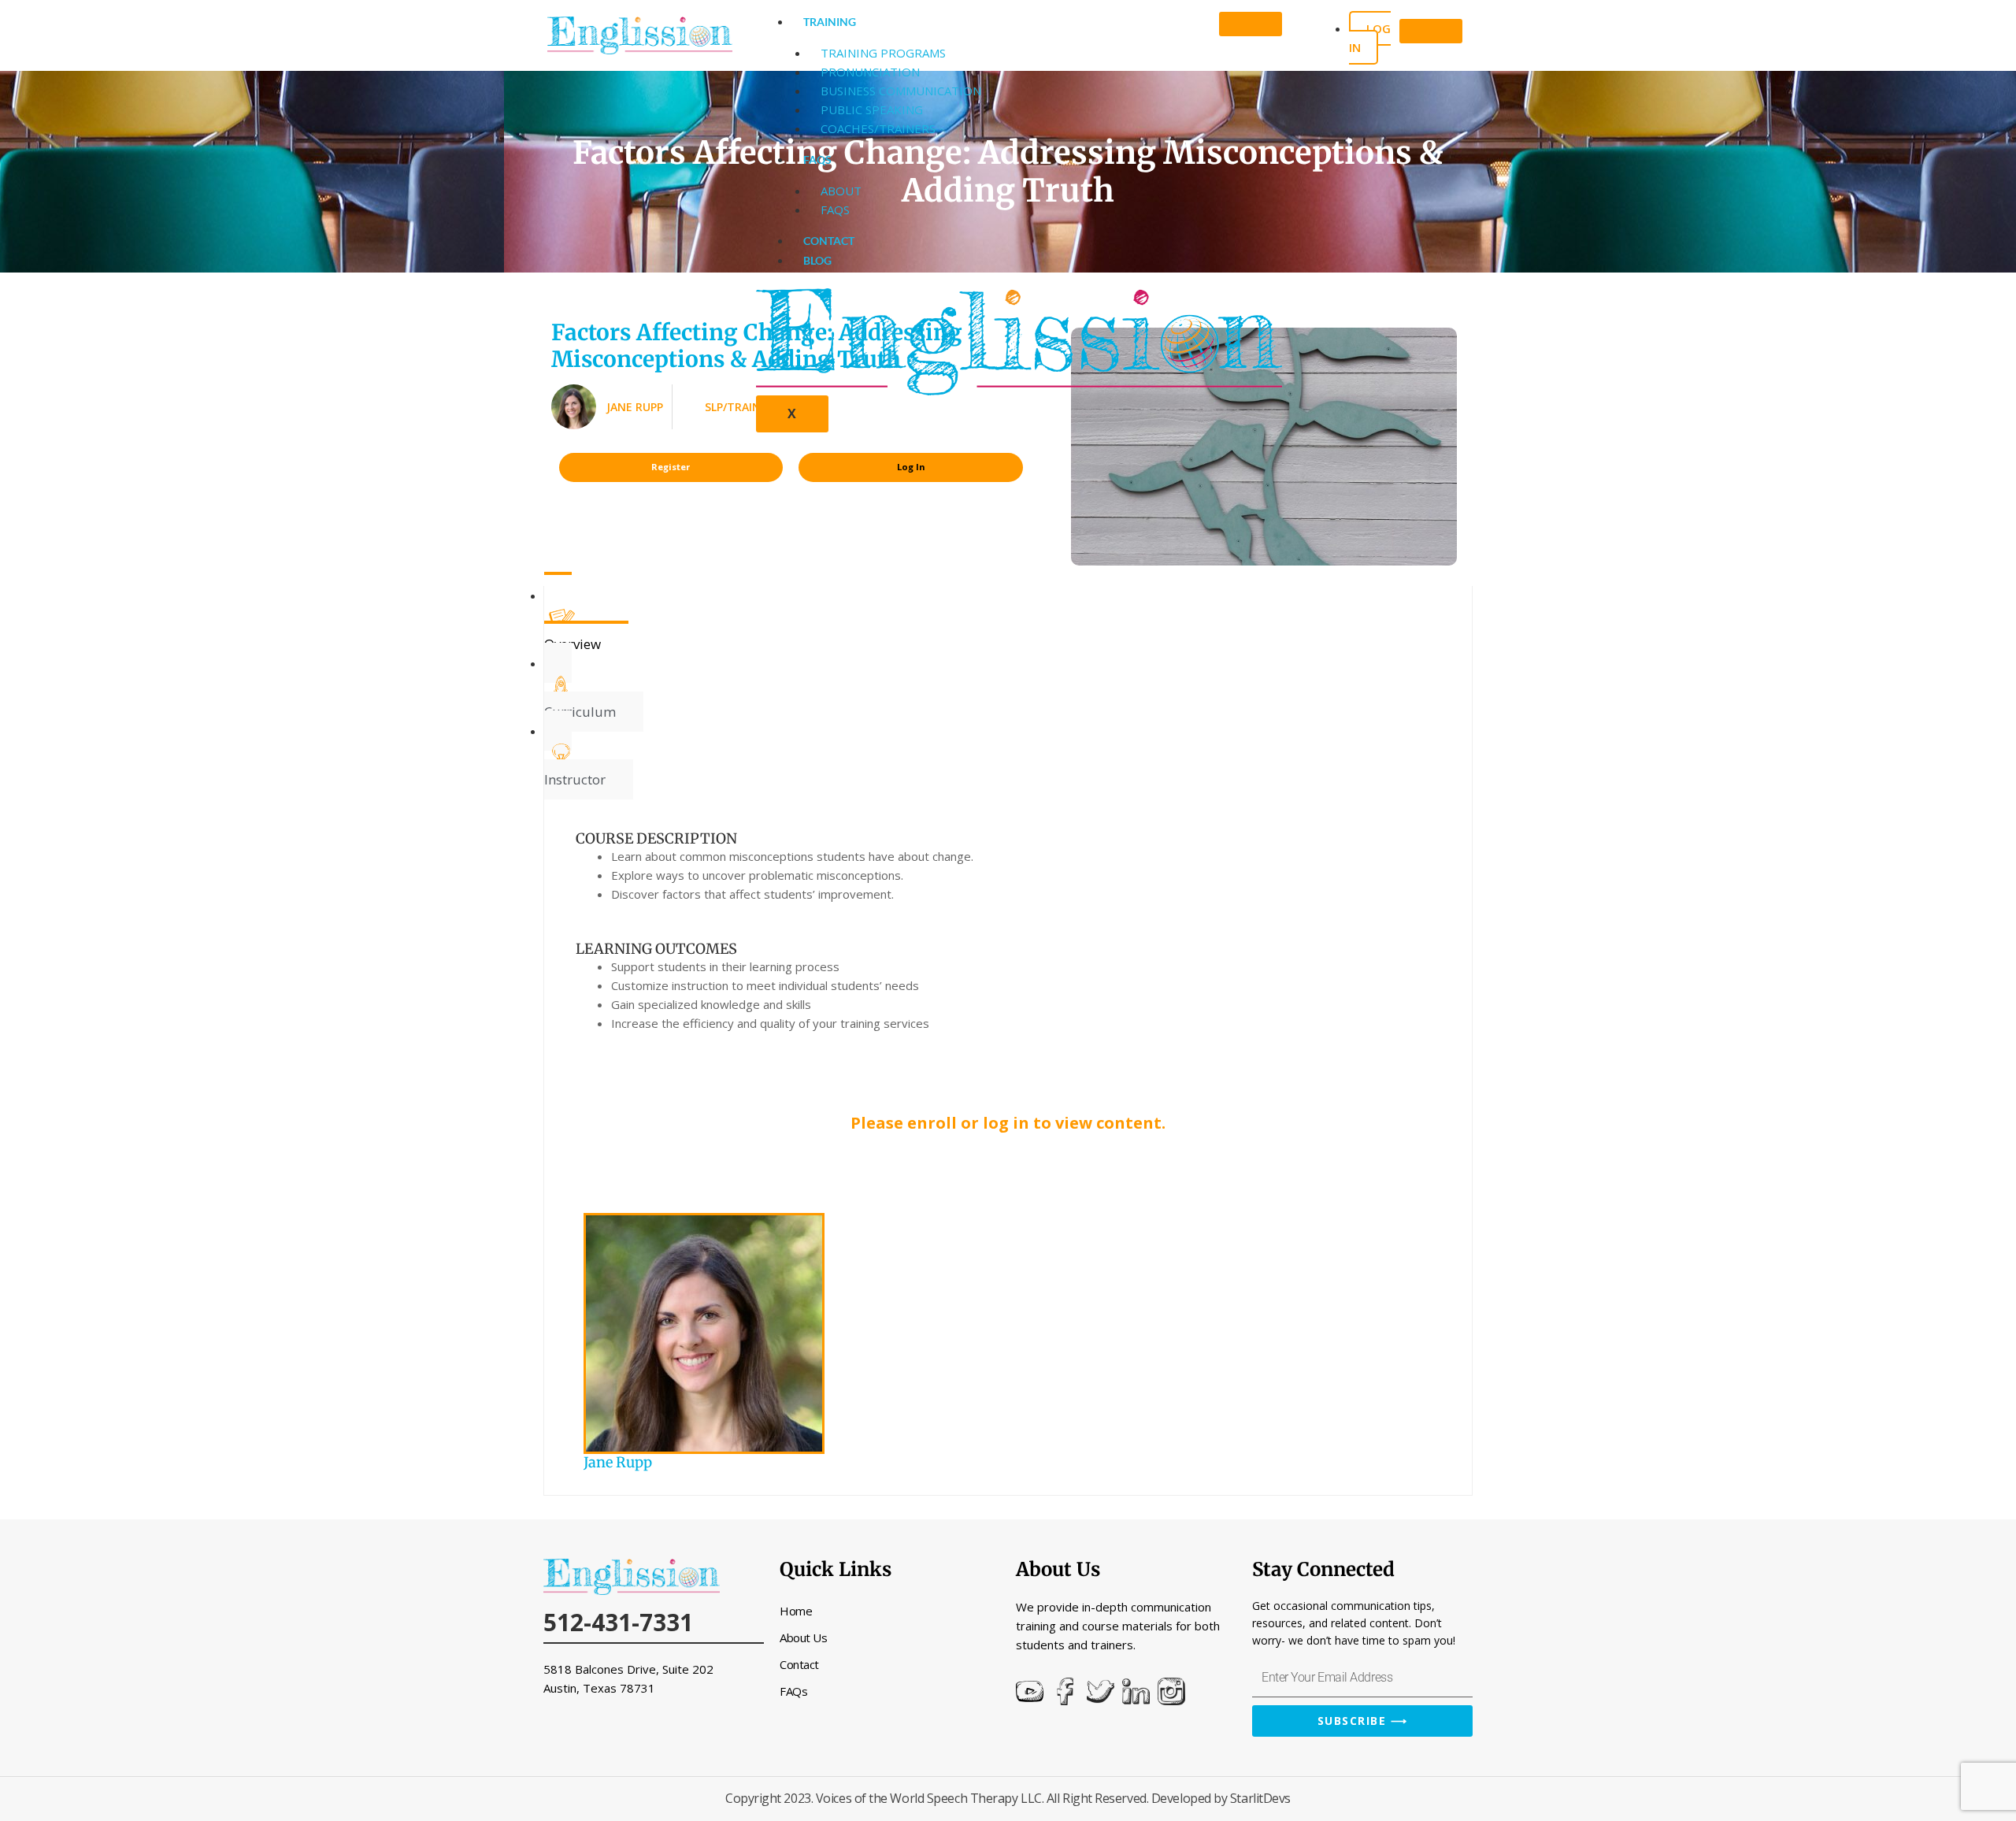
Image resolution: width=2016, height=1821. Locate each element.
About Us (803, 1637)
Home (796, 1611)
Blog (817, 260)
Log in (1370, 38)
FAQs (817, 159)
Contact (829, 241)
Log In (911, 467)
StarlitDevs (1260, 1798)
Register (671, 467)
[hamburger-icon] (1251, 24)
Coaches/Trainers (878, 128)
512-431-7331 (618, 1622)
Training (830, 22)
